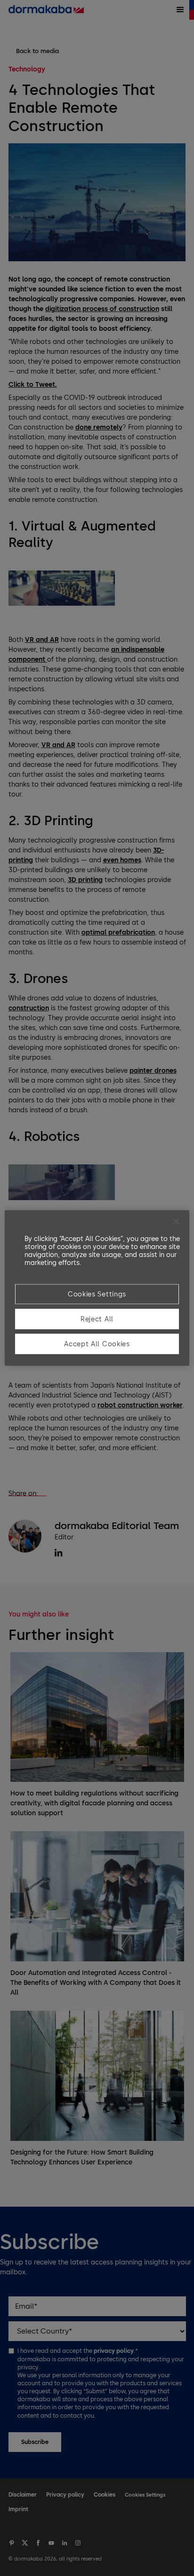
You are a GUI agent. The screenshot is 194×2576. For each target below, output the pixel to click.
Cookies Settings (97, 1294)
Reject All (97, 1319)
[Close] (176, 1222)
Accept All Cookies (97, 1344)
